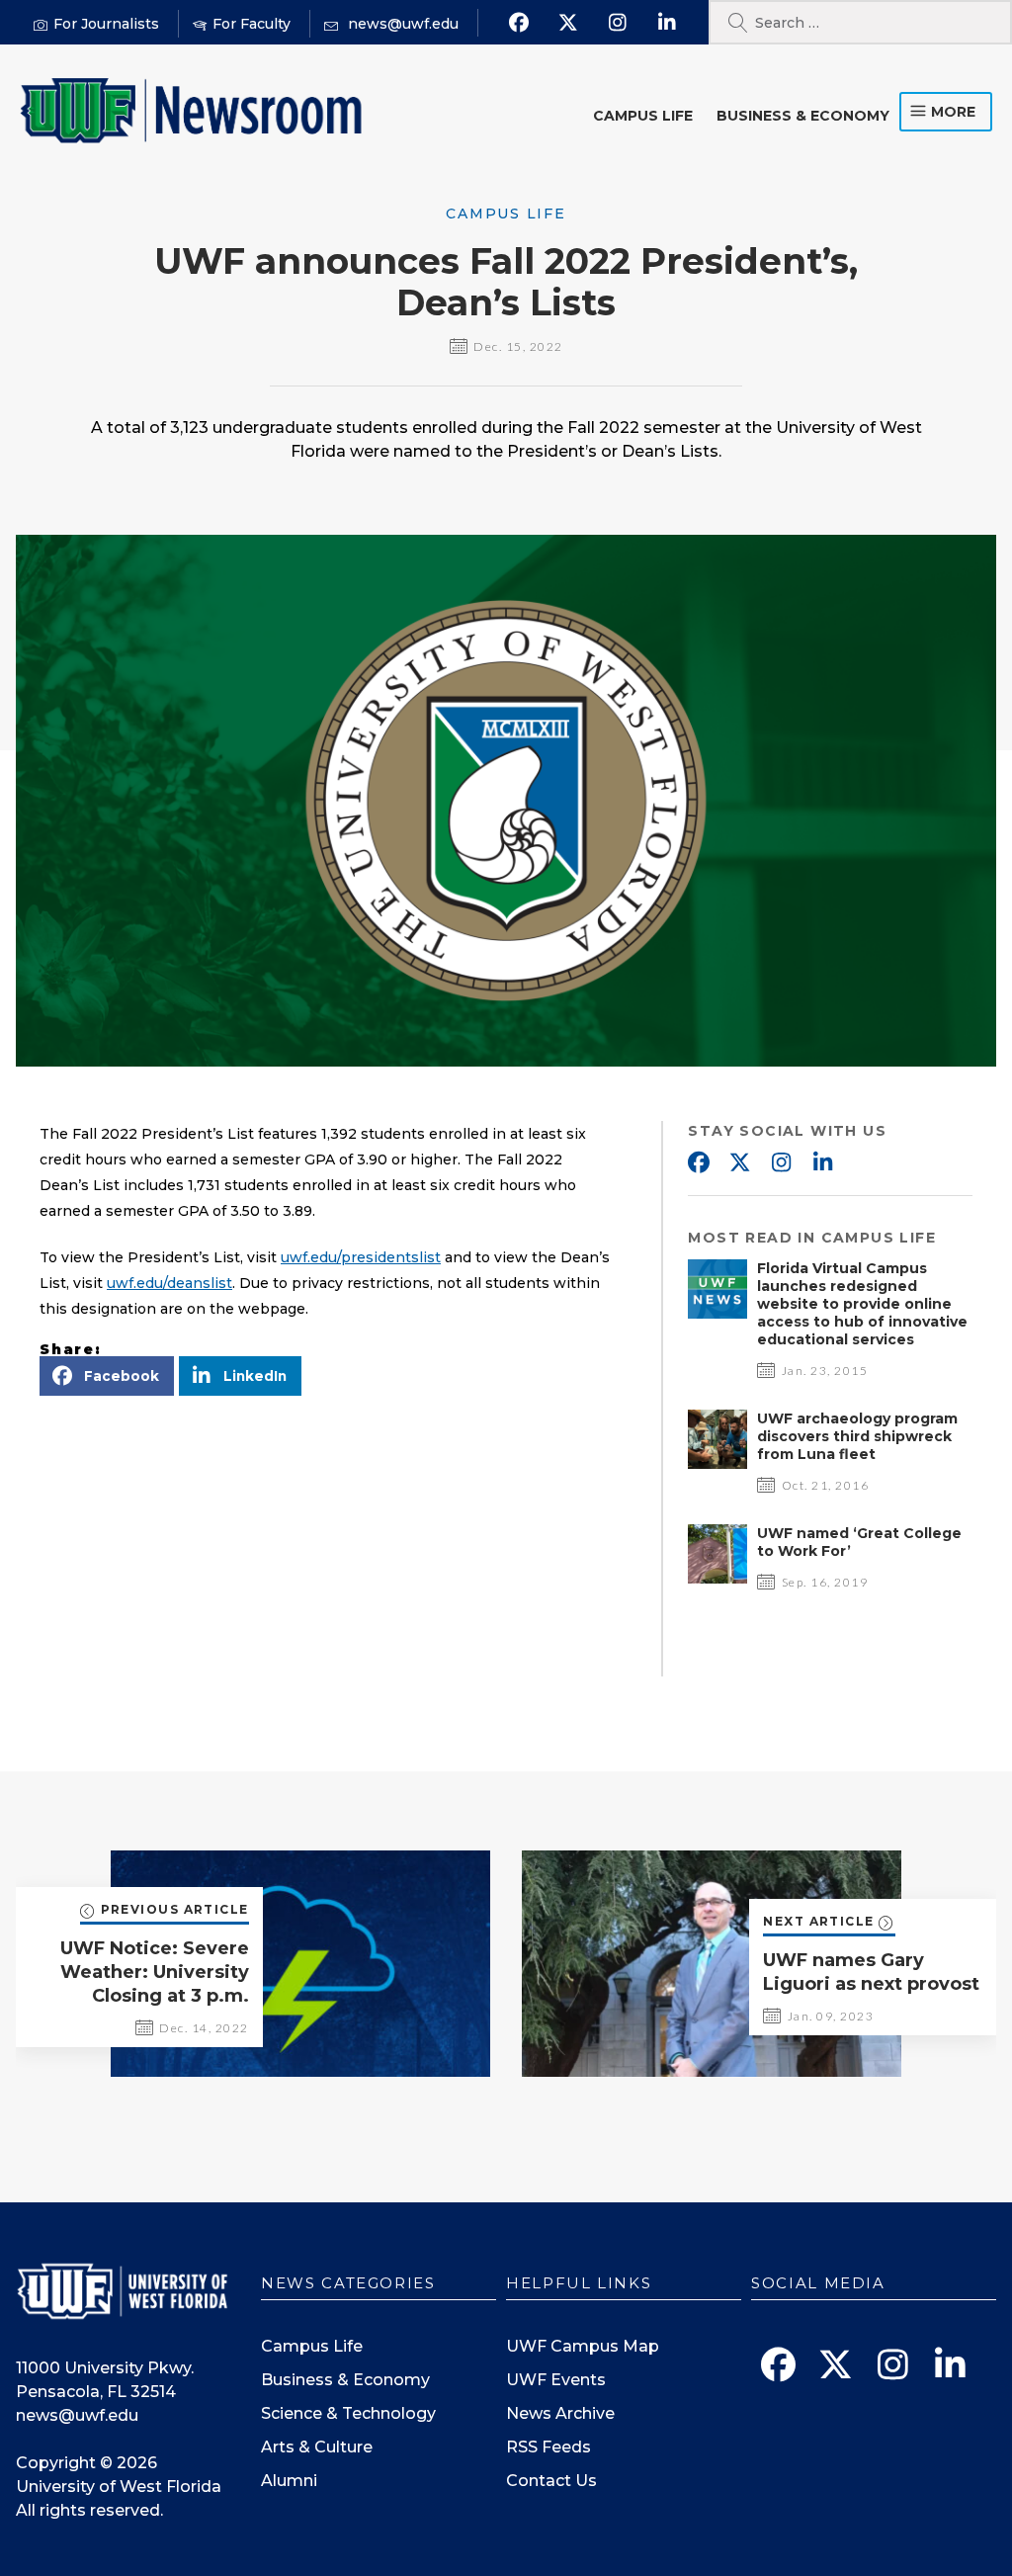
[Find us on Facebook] (519, 23)
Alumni (289, 2481)
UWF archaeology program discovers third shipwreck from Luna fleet (857, 1436)
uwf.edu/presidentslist (361, 1257)
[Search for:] (860, 22)
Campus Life (643, 116)
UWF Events (556, 2380)
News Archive (560, 2413)
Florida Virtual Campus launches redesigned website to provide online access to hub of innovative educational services (862, 1304)
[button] (107, 1376)
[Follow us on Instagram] (618, 23)
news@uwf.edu (77, 2415)
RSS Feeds (548, 2447)
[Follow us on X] (569, 23)
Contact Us (551, 2481)
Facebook (698, 1163)
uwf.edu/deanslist (169, 1283)
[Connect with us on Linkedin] (668, 23)
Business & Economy (803, 116)
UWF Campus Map (583, 2346)
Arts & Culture (317, 2447)
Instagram (781, 1163)
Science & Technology (348, 2413)
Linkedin (822, 1163)
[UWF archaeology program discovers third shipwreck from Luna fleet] (717, 1463)
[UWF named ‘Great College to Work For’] (717, 1578)
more (953, 112)
